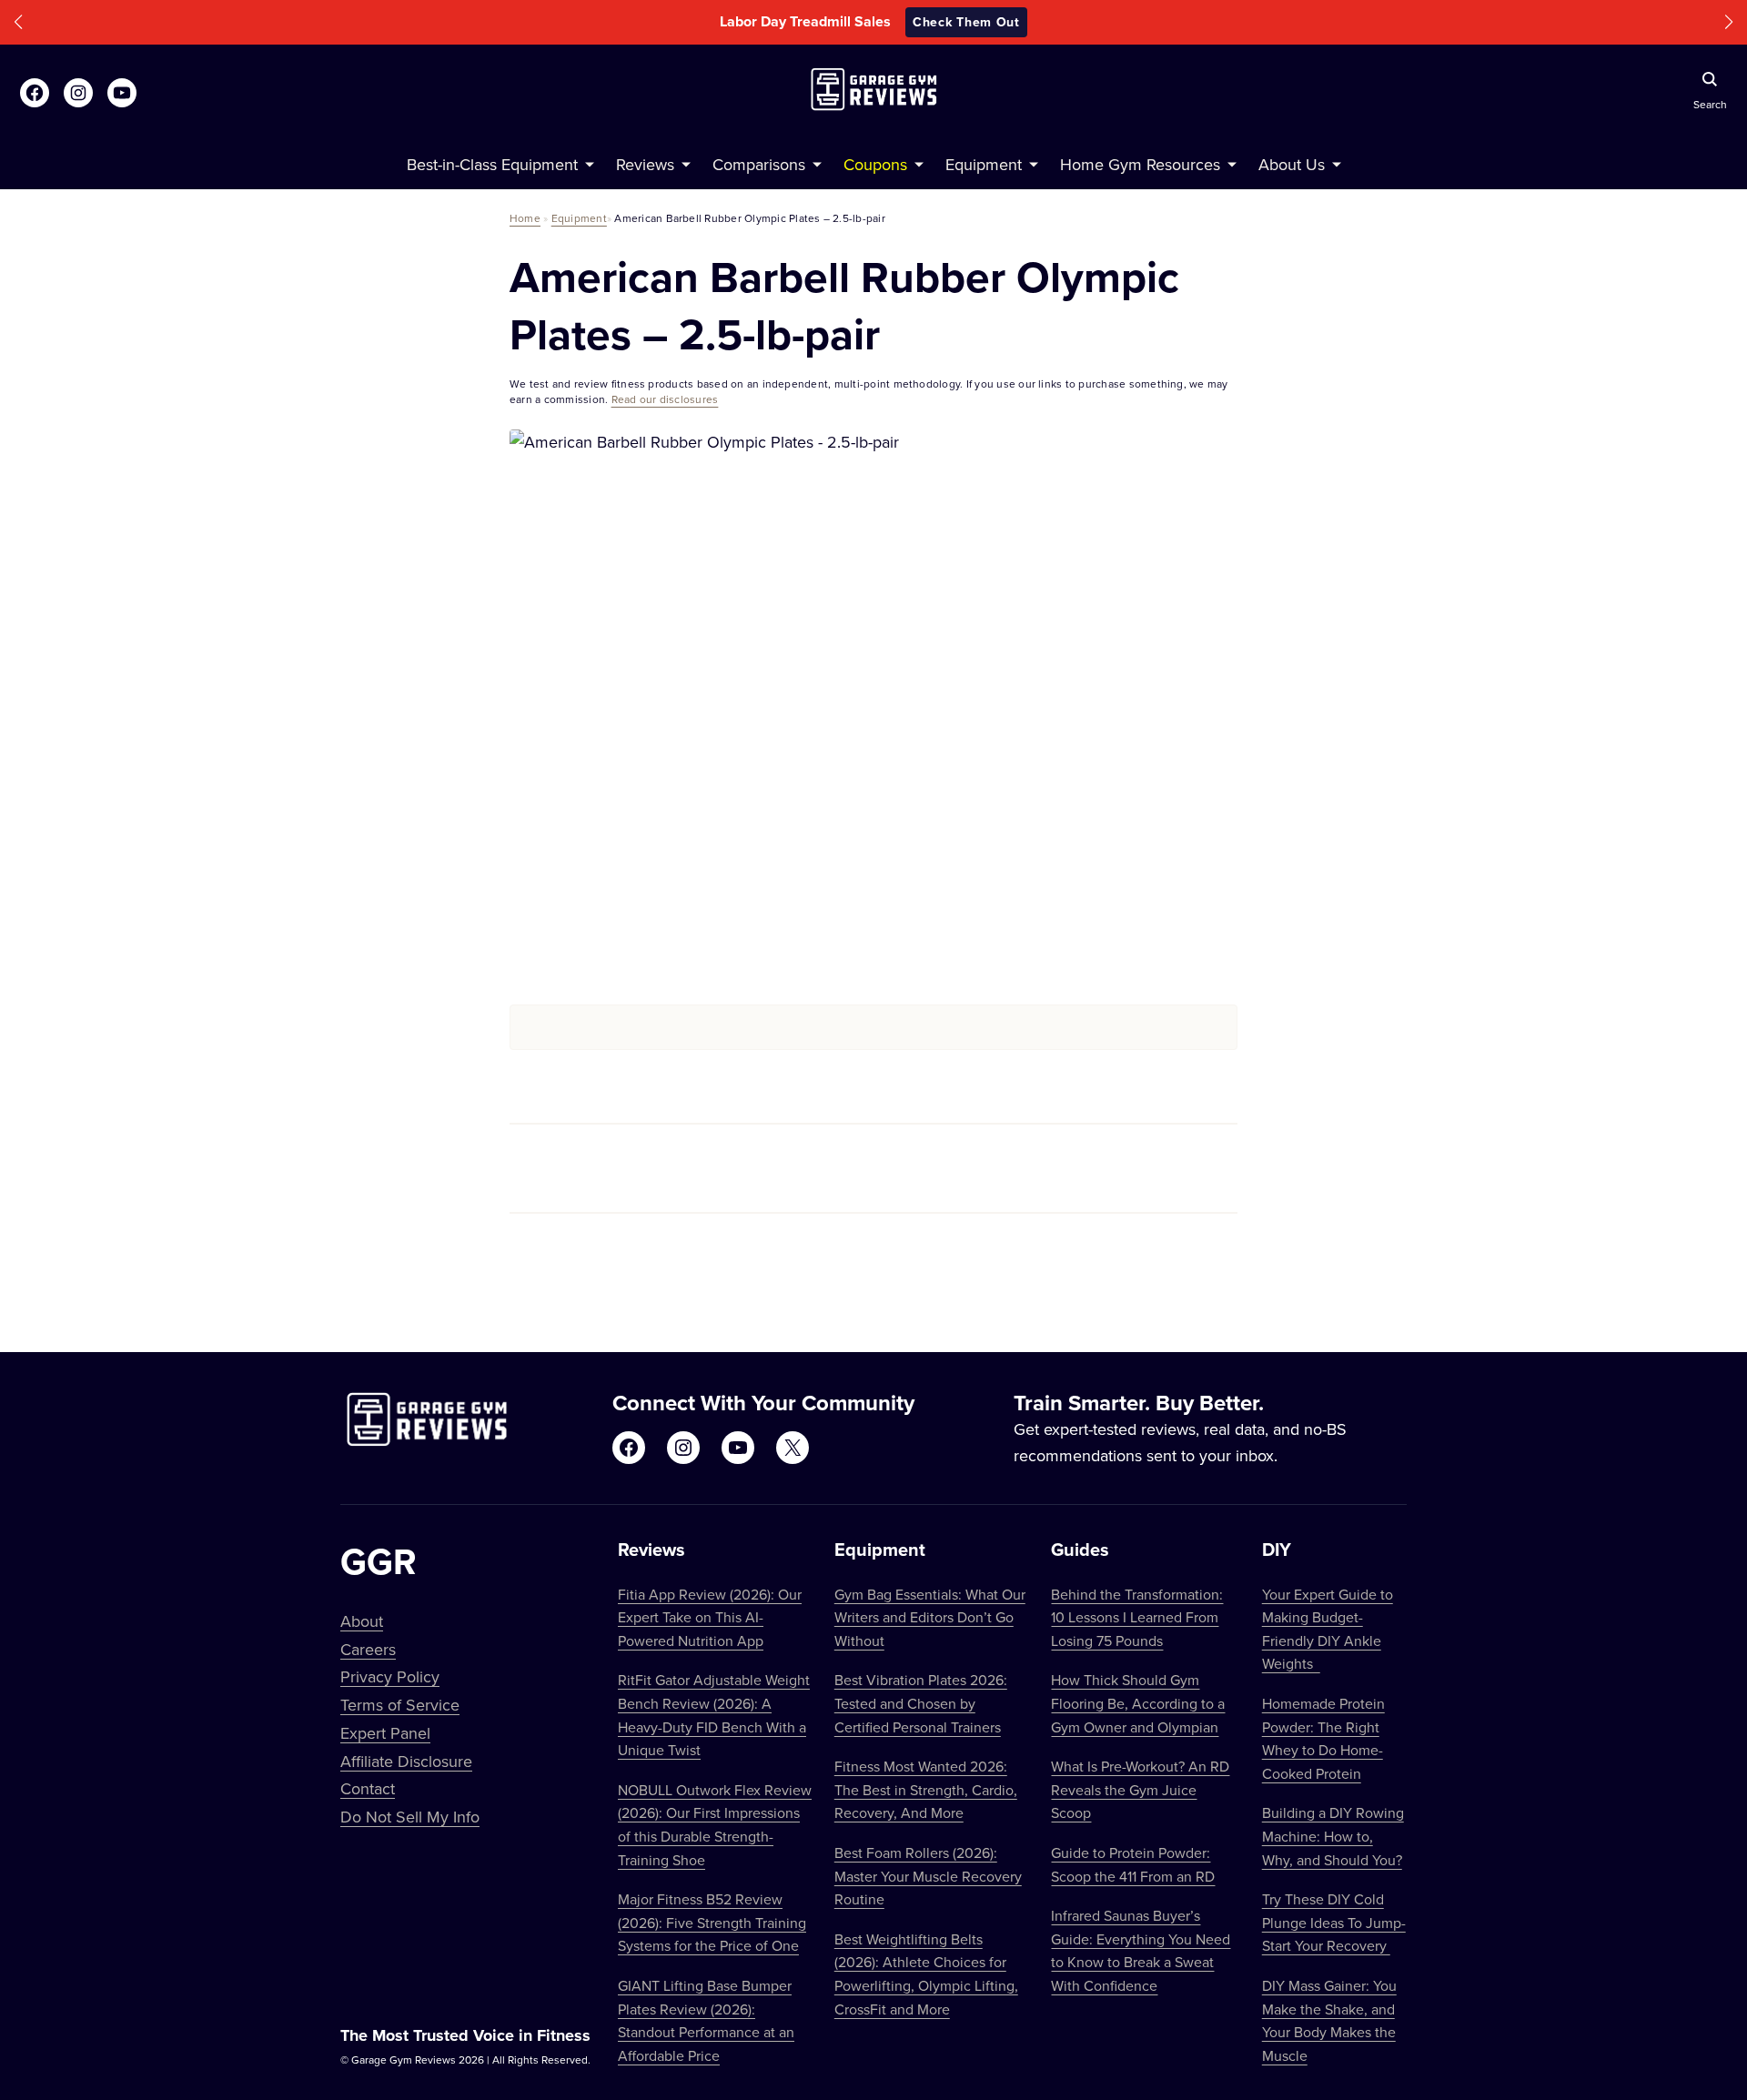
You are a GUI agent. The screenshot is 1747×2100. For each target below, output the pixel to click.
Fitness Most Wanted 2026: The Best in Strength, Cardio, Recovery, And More (926, 1789)
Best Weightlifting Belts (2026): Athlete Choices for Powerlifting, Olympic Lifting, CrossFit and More (926, 1974)
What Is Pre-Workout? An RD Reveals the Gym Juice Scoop (1140, 1789)
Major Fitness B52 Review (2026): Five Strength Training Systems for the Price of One (712, 1922)
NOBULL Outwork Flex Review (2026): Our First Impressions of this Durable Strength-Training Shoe (715, 1825)
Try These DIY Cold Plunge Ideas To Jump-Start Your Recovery (1334, 1922)
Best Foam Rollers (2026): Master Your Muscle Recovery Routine (928, 1876)
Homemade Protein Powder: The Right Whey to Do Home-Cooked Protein (1323, 1738)
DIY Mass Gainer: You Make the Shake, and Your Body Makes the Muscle (1329, 2020)
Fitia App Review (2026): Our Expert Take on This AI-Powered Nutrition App (710, 1617)
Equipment (579, 218)
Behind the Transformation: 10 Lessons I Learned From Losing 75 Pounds (1137, 1617)
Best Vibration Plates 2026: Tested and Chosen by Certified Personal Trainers (921, 1703)
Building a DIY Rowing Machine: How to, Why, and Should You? (1333, 1836)
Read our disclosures (665, 399)
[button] (18, 22)
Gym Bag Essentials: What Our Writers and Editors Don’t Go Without (930, 1617)
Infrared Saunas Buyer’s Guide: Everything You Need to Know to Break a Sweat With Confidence (1141, 1950)
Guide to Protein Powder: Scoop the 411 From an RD (1133, 1864)
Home (525, 218)
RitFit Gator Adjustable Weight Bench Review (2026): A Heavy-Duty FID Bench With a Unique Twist (714, 1715)
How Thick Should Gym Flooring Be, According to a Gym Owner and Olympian (1138, 1703)
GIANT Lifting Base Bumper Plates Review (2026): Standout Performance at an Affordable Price (706, 2020)
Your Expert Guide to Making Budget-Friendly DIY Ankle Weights (1328, 1629)
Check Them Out (966, 22)
